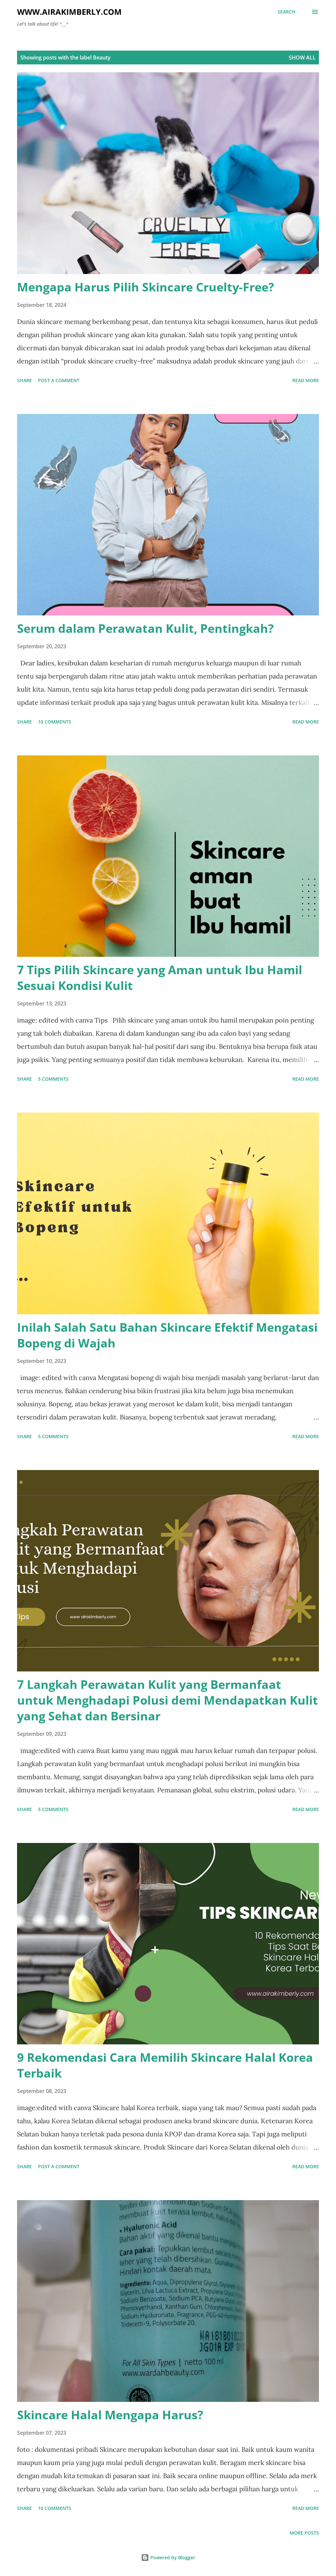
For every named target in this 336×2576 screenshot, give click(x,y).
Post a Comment (59, 380)
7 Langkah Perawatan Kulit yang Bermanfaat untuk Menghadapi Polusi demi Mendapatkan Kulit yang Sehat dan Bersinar (168, 1700)
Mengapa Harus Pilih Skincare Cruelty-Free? (146, 287)
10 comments (55, 722)
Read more (306, 380)
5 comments (53, 1079)
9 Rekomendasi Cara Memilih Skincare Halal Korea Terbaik (165, 2065)
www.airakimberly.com (69, 12)
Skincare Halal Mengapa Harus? (110, 2415)
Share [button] (24, 380)
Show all (302, 57)
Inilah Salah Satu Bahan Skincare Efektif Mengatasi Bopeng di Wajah (167, 1335)
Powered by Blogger (172, 2557)
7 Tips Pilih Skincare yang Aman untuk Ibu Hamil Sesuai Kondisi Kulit (160, 978)
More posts (304, 2533)
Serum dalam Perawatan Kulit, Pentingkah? (145, 628)
